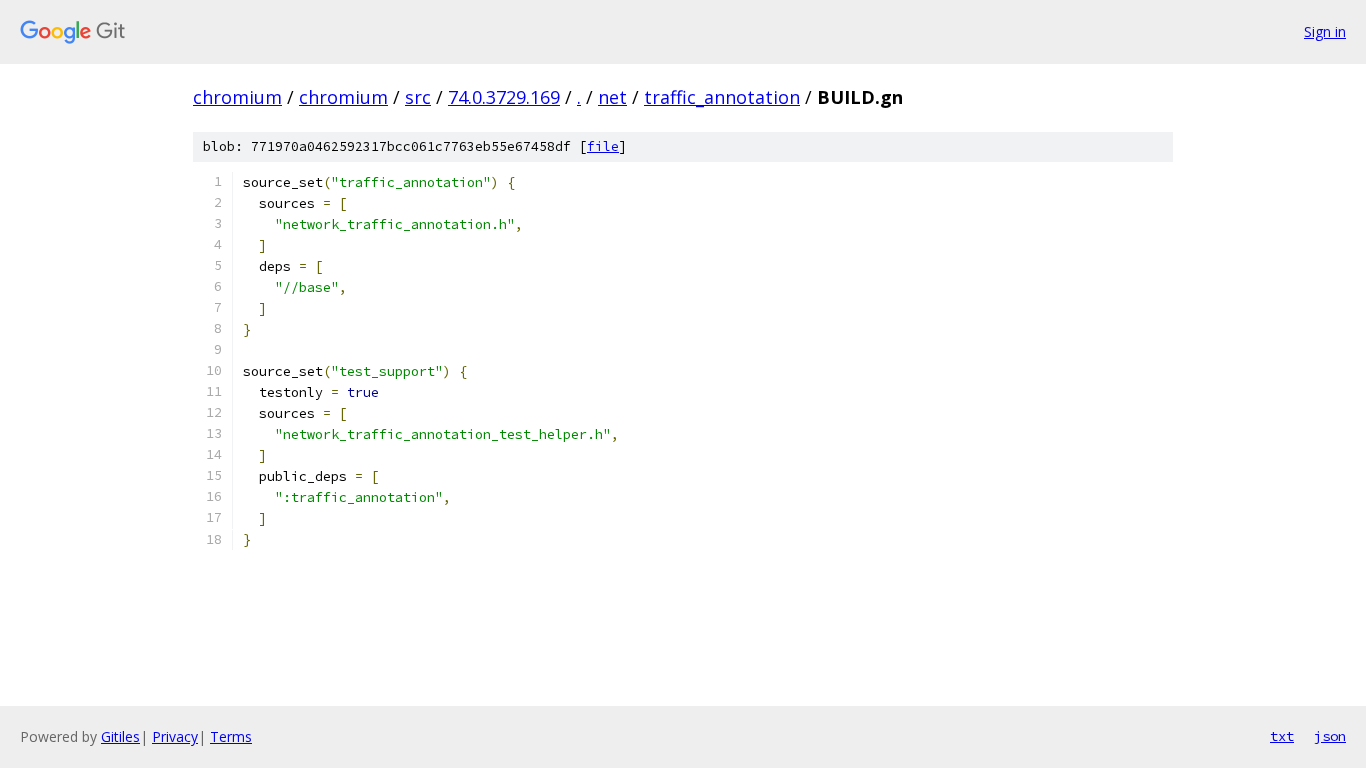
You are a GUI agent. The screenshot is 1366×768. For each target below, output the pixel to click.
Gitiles (120, 736)
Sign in (1325, 31)
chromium (237, 97)
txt (1282, 736)
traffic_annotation (722, 97)
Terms (231, 736)
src (418, 97)
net (612, 97)
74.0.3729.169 (504, 97)
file (603, 146)
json (1330, 736)
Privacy (175, 736)
